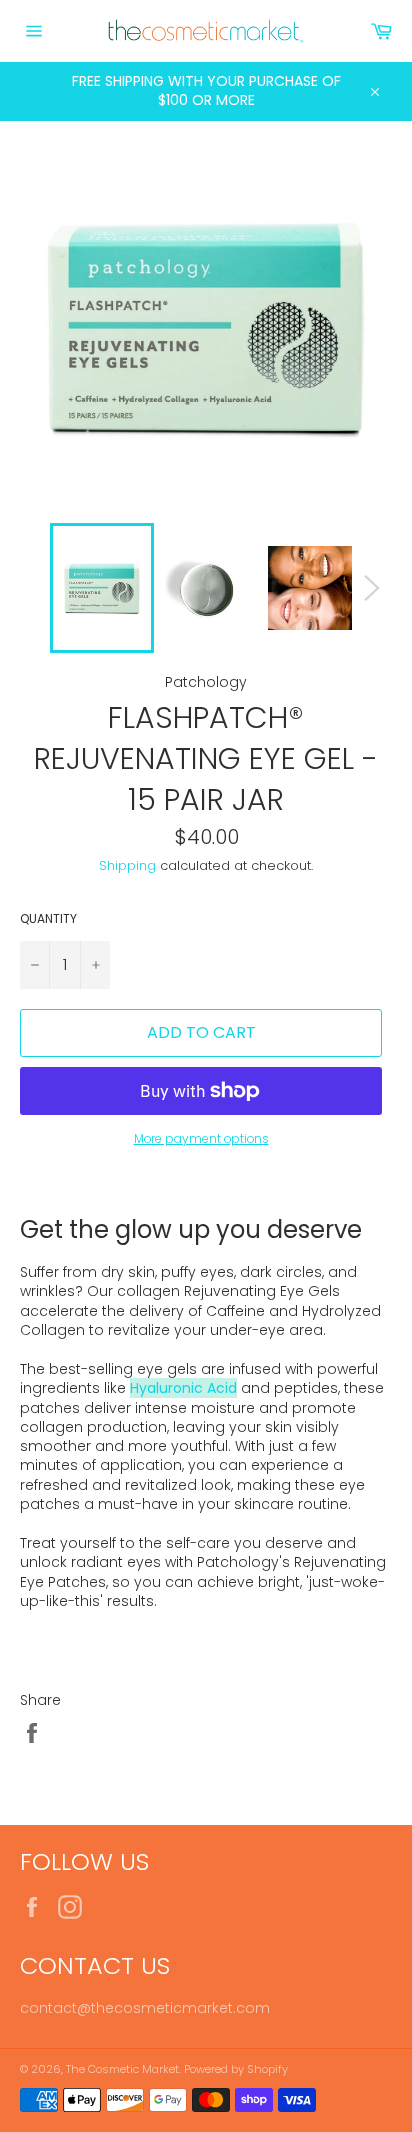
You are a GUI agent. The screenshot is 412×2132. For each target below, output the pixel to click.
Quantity (48, 919)
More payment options (201, 1139)
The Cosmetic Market (122, 2069)
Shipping (127, 865)
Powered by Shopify (236, 2069)
